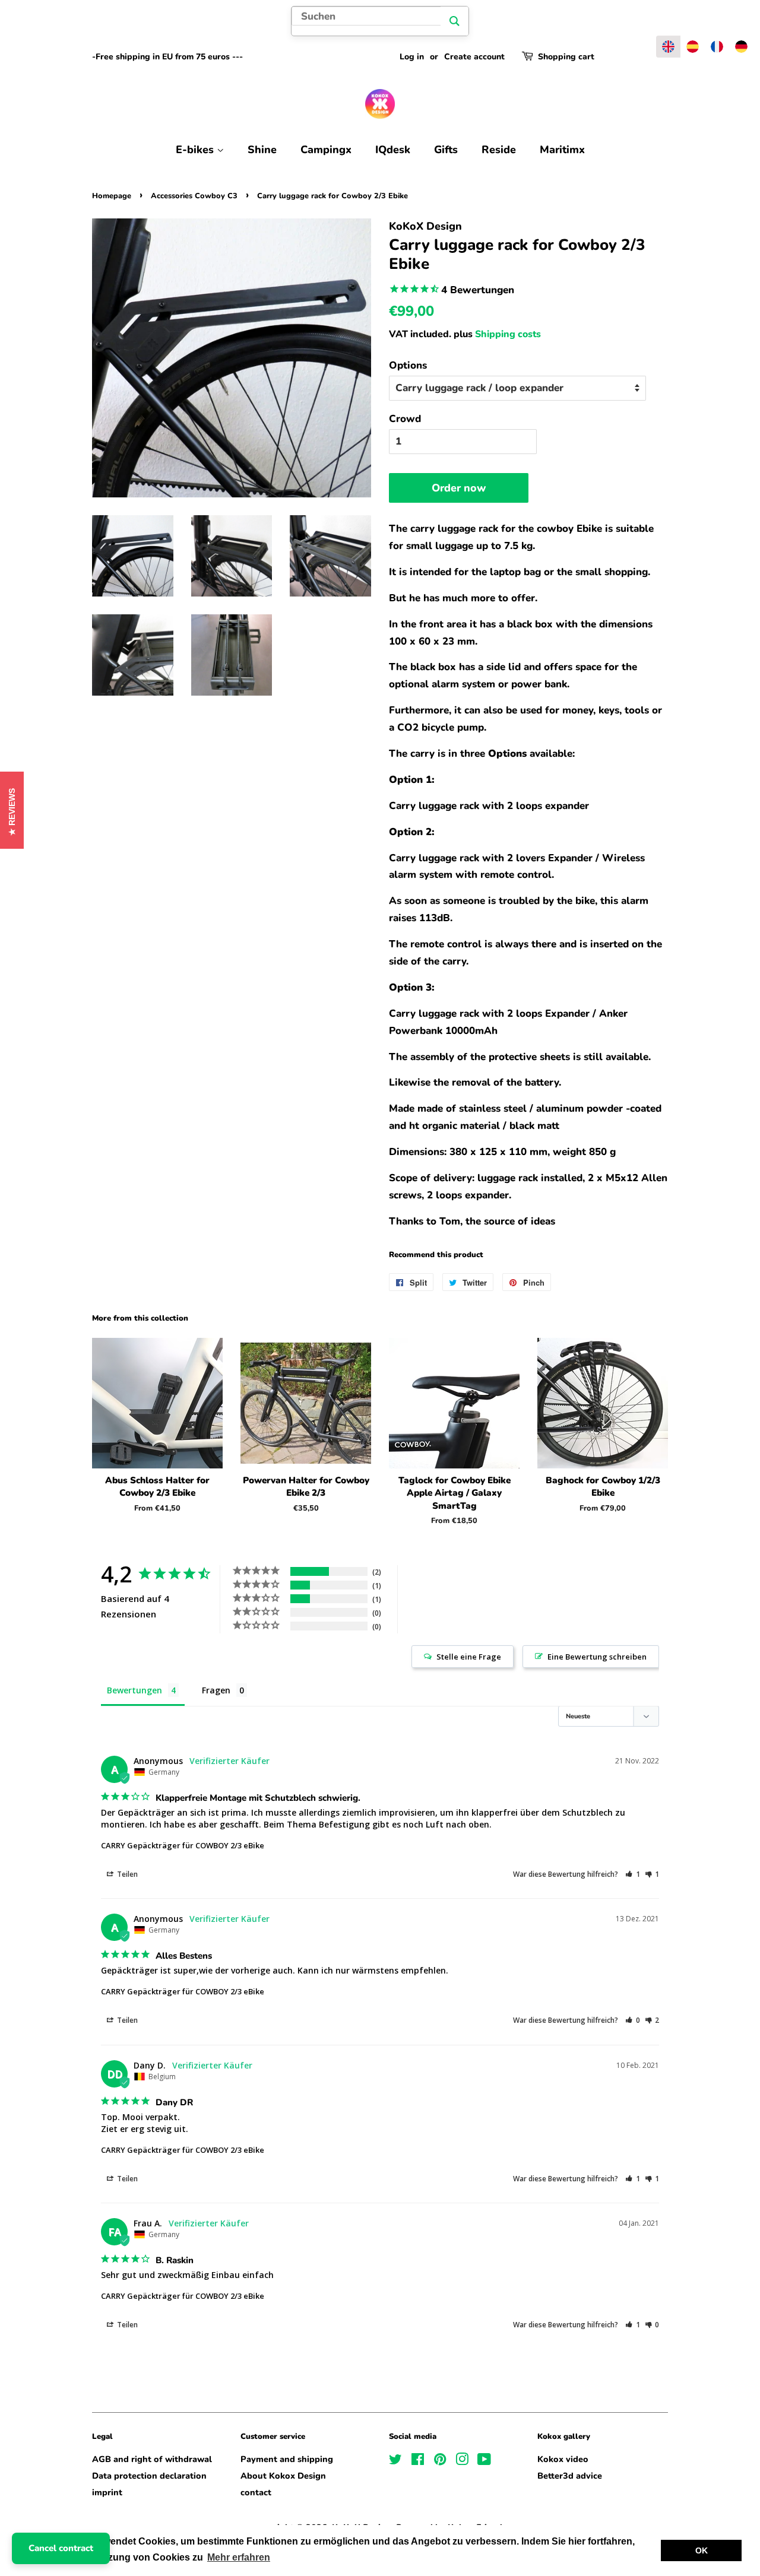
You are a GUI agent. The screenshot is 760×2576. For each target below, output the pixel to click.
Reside (499, 150)
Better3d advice (570, 2476)
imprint (107, 2492)
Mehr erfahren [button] (239, 2557)
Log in (412, 57)
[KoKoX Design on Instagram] (462, 2461)
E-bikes (196, 150)
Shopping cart (566, 57)
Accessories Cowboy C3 (194, 196)
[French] (717, 47)
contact (256, 2492)
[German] (741, 47)
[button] (633, 1874)
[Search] (455, 21)
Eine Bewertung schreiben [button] (597, 1657)
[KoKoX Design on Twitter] (395, 2461)
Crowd (405, 419)
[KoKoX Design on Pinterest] (440, 2461)
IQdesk (393, 150)
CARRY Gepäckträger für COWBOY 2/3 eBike (183, 1845)
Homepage (112, 196)
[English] (668, 47)
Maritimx (562, 150)
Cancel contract (61, 2548)
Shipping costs (508, 334)
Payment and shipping (287, 2459)
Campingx (326, 150)
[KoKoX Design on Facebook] (418, 2461)
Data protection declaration (149, 2476)
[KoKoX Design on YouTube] (484, 2461)
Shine (262, 150)
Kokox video (563, 2459)
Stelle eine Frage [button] (469, 1657)
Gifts (446, 150)
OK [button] (702, 2550)
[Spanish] (693, 47)
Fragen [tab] (216, 1690)
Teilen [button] (126, 1874)
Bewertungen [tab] (134, 1690)
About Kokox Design (283, 2476)
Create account (474, 57)
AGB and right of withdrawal (152, 2459)
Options (408, 365)
